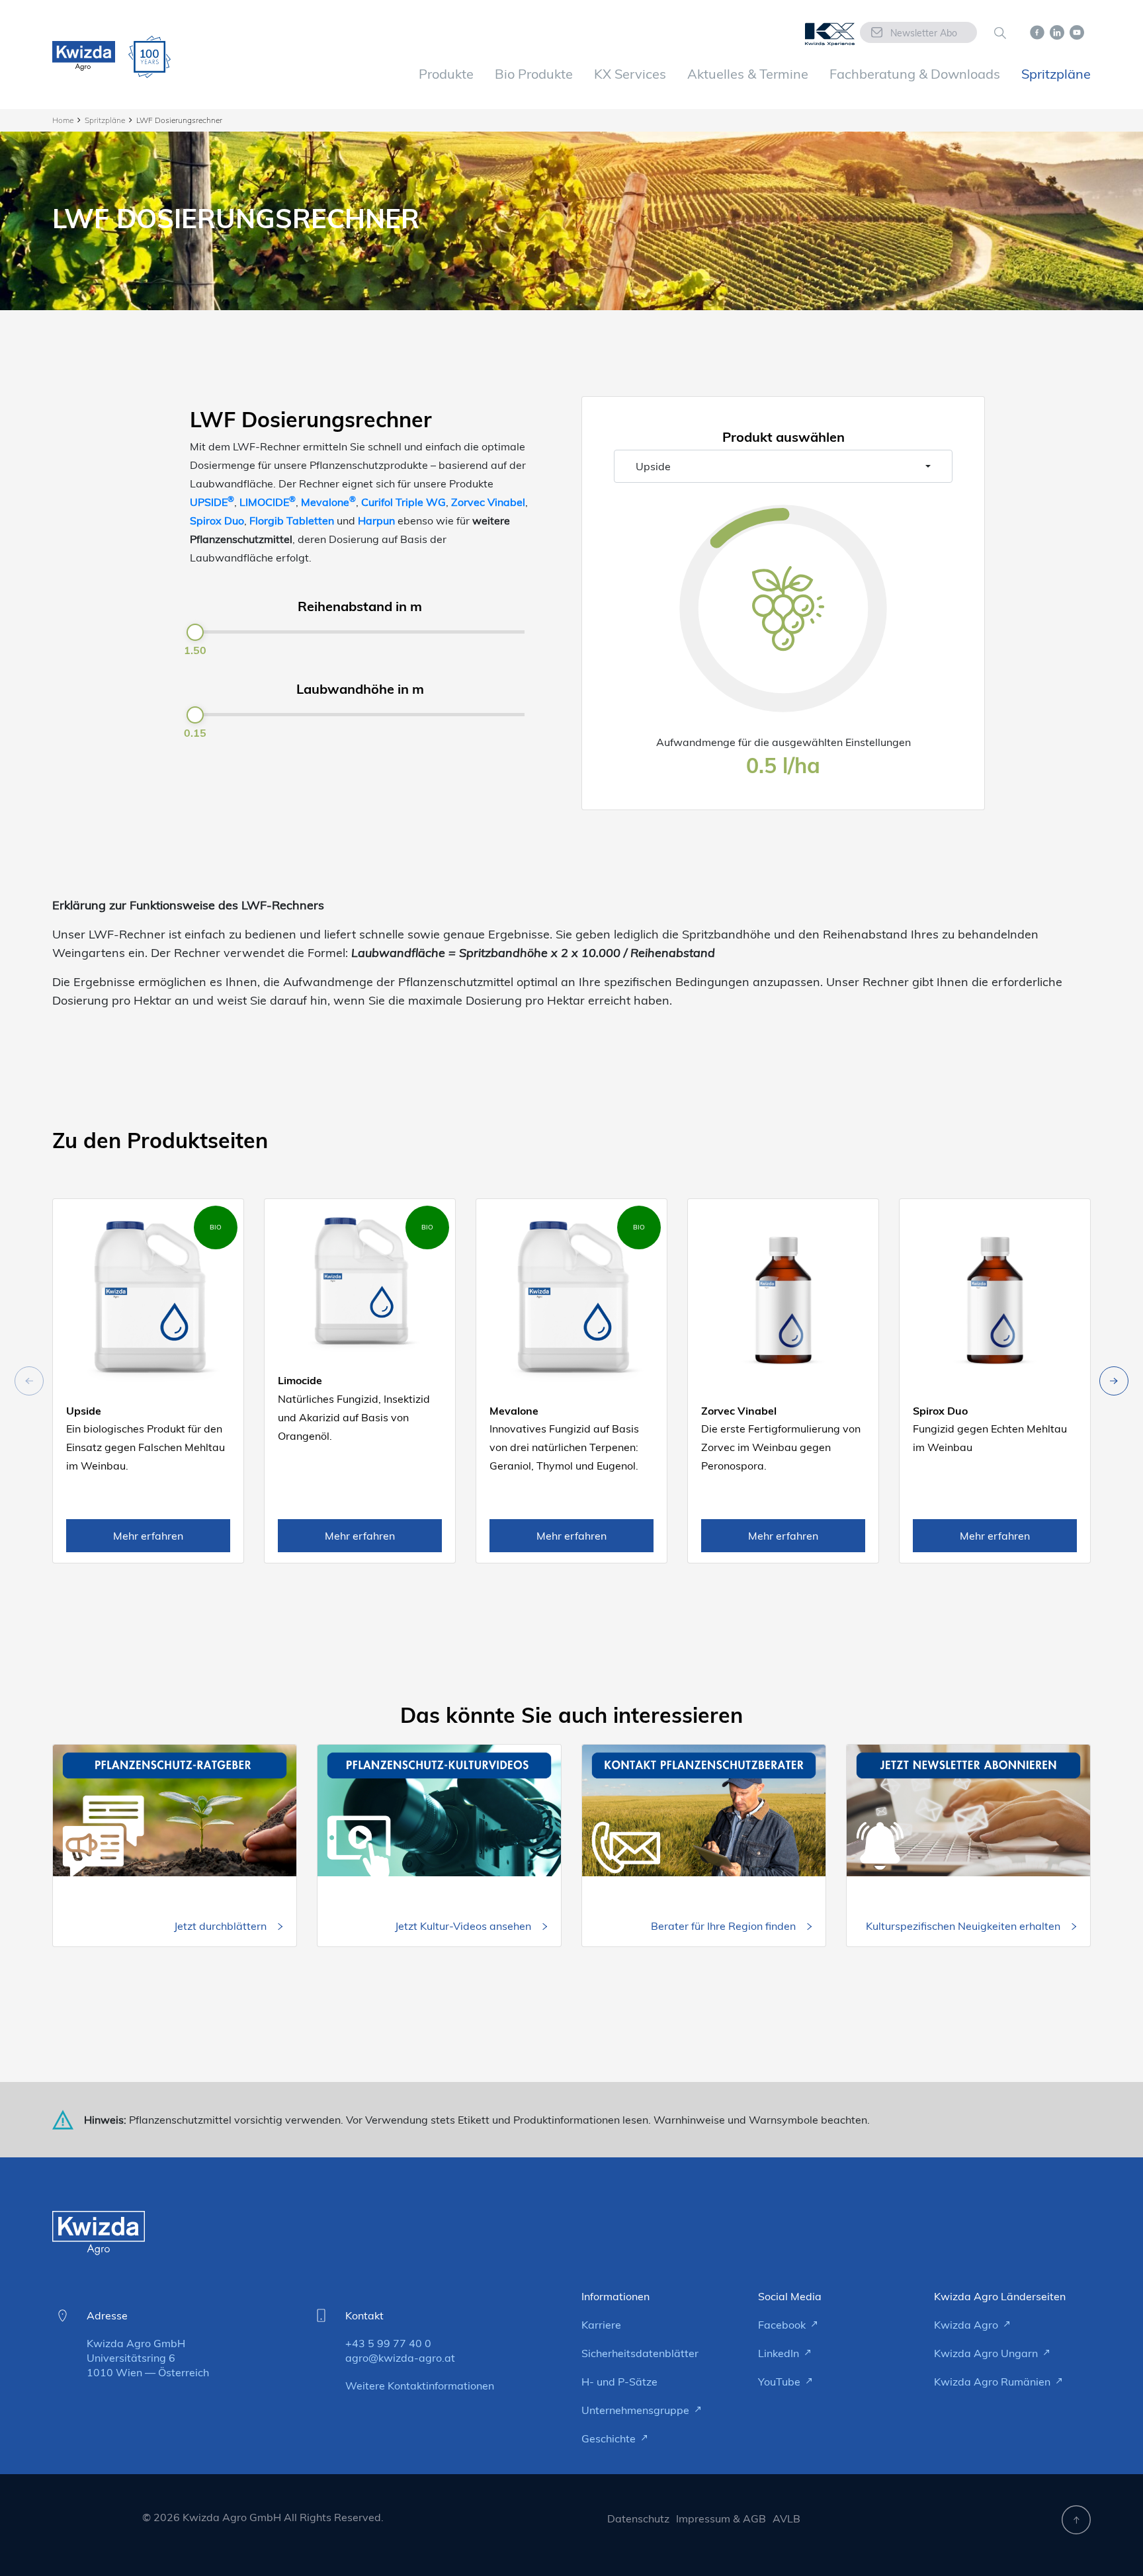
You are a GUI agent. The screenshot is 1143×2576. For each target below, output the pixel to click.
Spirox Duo (217, 520)
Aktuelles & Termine (748, 74)
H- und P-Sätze (619, 2382)
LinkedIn (780, 2353)
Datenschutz (638, 2518)
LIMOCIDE (268, 502)
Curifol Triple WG (403, 502)
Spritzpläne (1056, 74)
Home (63, 120)
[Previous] (1114, 1381)
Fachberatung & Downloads (915, 74)
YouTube (781, 2382)
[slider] (195, 632)
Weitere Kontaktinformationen (420, 2386)
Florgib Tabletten (292, 520)
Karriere (601, 2325)
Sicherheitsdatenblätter (640, 2353)
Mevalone (328, 502)
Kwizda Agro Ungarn (987, 2353)
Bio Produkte (534, 74)
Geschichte (610, 2438)
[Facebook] (1037, 31)
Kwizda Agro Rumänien (994, 2382)
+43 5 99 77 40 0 (388, 2343)
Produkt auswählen (783, 437)
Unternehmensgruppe (637, 2410)
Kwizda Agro (967, 2325)
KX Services (630, 74)
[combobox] (783, 466)
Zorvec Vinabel (488, 502)
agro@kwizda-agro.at (400, 2358)
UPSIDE (212, 502)
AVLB (786, 2518)
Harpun (376, 520)
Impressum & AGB (721, 2518)
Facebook (783, 2325)
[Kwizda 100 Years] (149, 57)
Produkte (446, 74)
